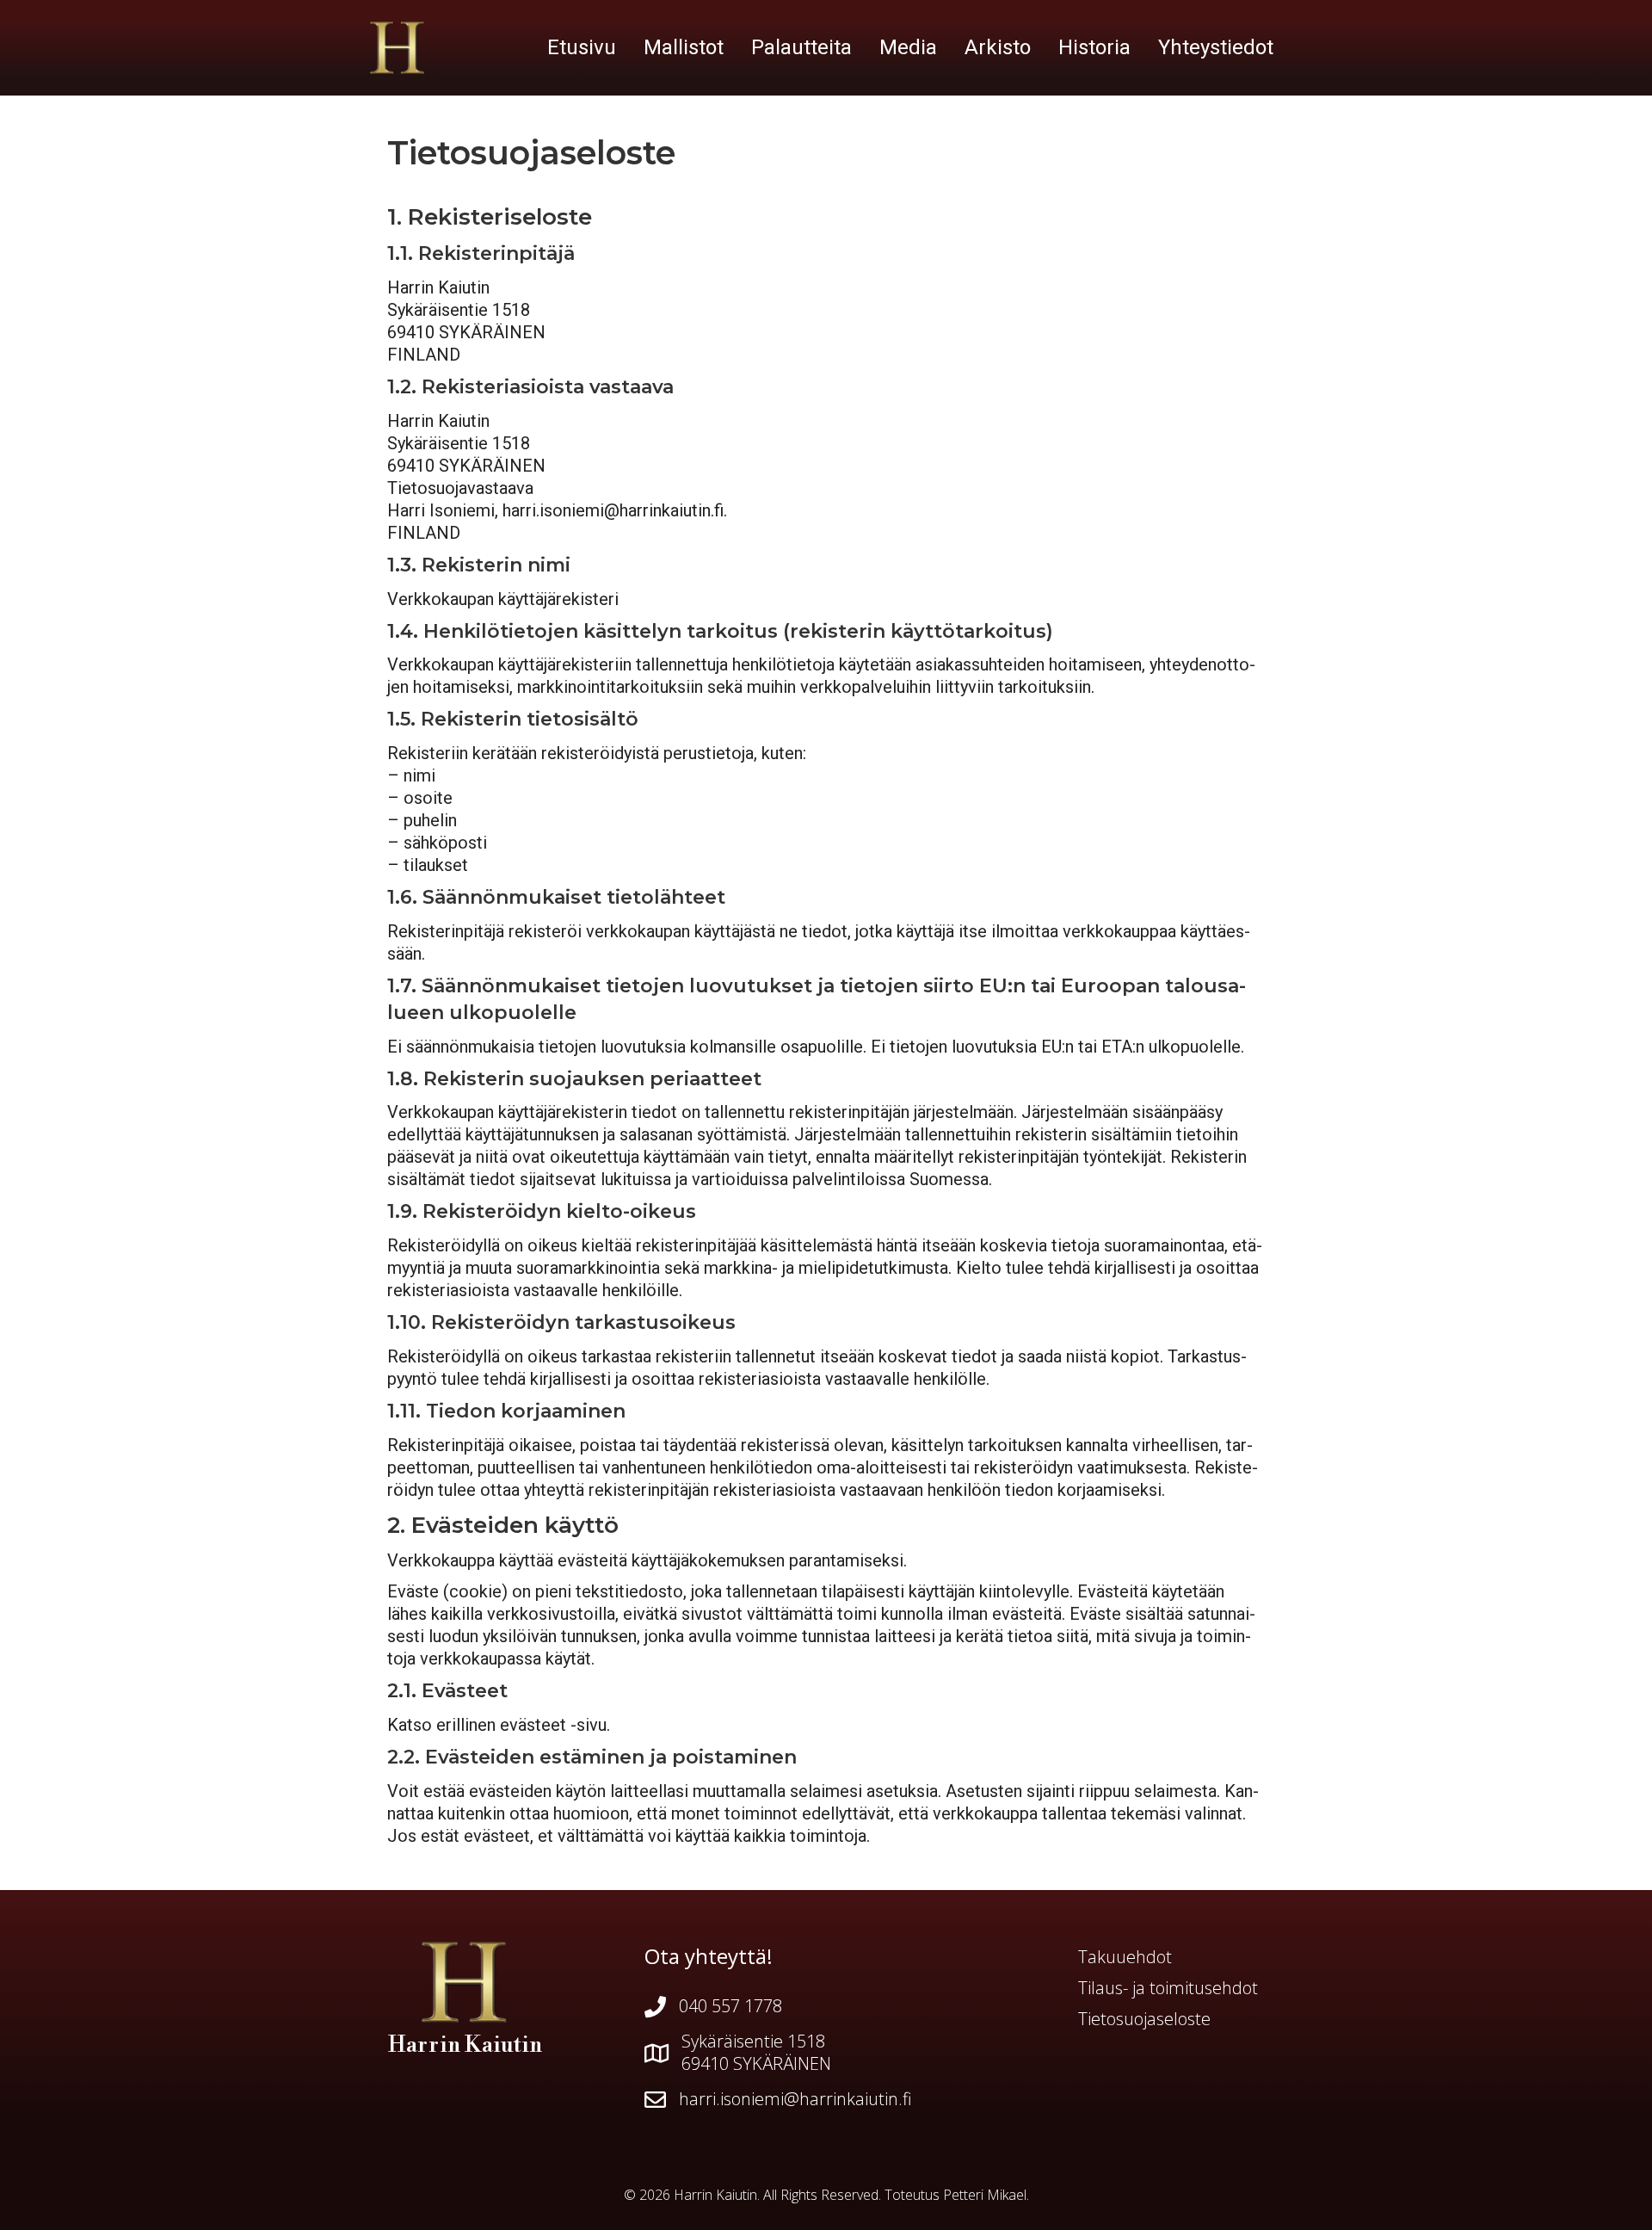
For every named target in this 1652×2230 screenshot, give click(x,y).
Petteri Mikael (985, 2195)
